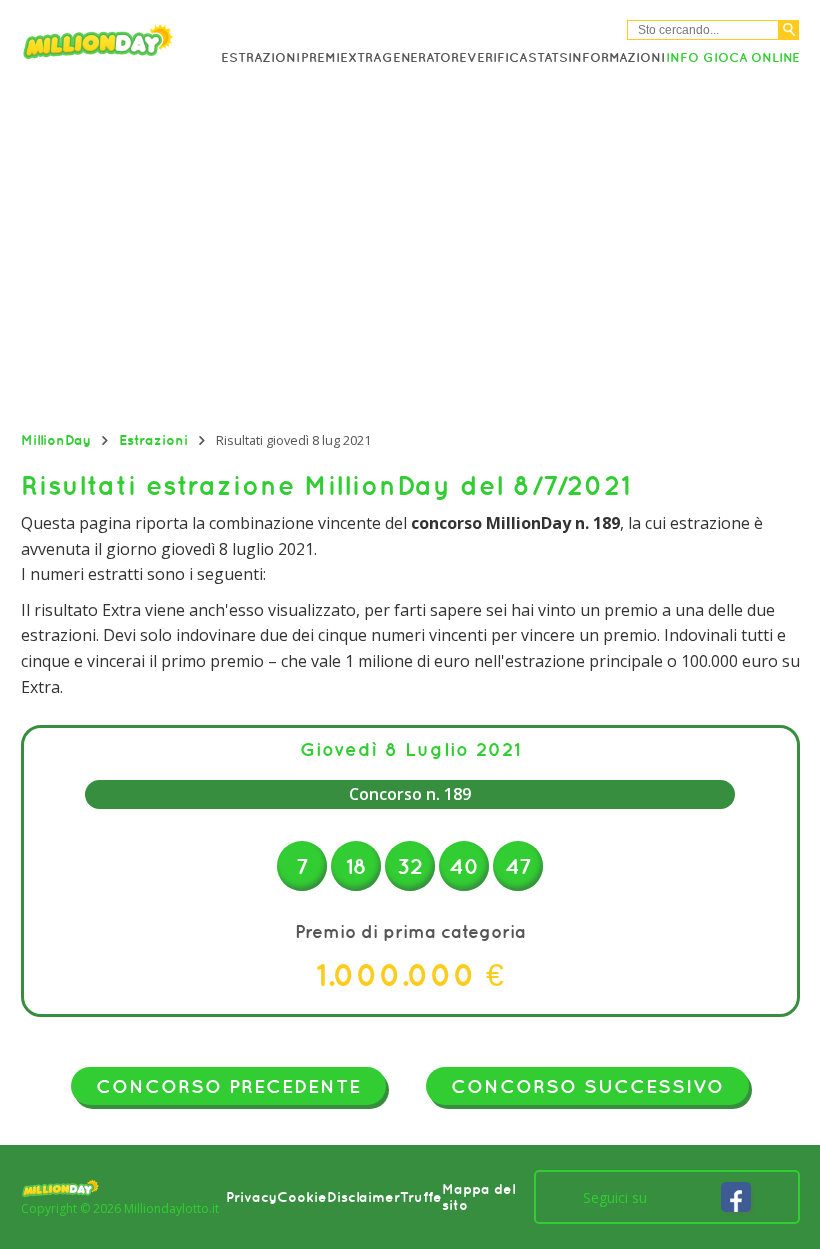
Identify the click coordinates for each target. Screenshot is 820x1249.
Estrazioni (260, 57)
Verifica (497, 57)
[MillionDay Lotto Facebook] (736, 1197)
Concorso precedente (228, 1086)
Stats (548, 57)
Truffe (421, 1197)
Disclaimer (363, 1197)
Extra (360, 57)
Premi (320, 57)
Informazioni (616, 57)
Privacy (251, 1197)
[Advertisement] (410, 251)
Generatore (424, 57)
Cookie (302, 1197)
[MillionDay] (121, 45)
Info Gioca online (733, 57)
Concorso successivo (587, 1086)
